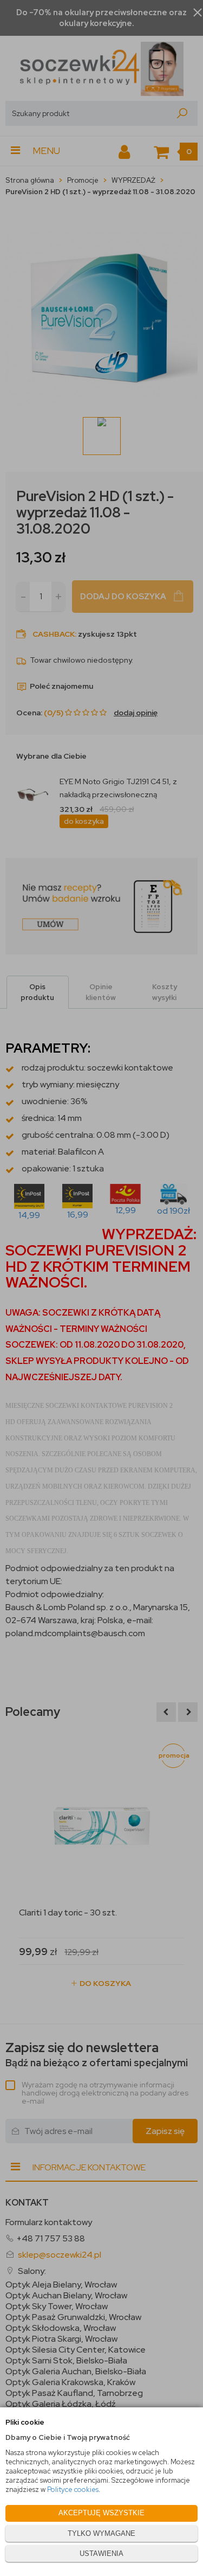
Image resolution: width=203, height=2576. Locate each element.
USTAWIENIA (101, 2553)
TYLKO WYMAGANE (101, 2533)
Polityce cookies (73, 2490)
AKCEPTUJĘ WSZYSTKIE (101, 2513)
